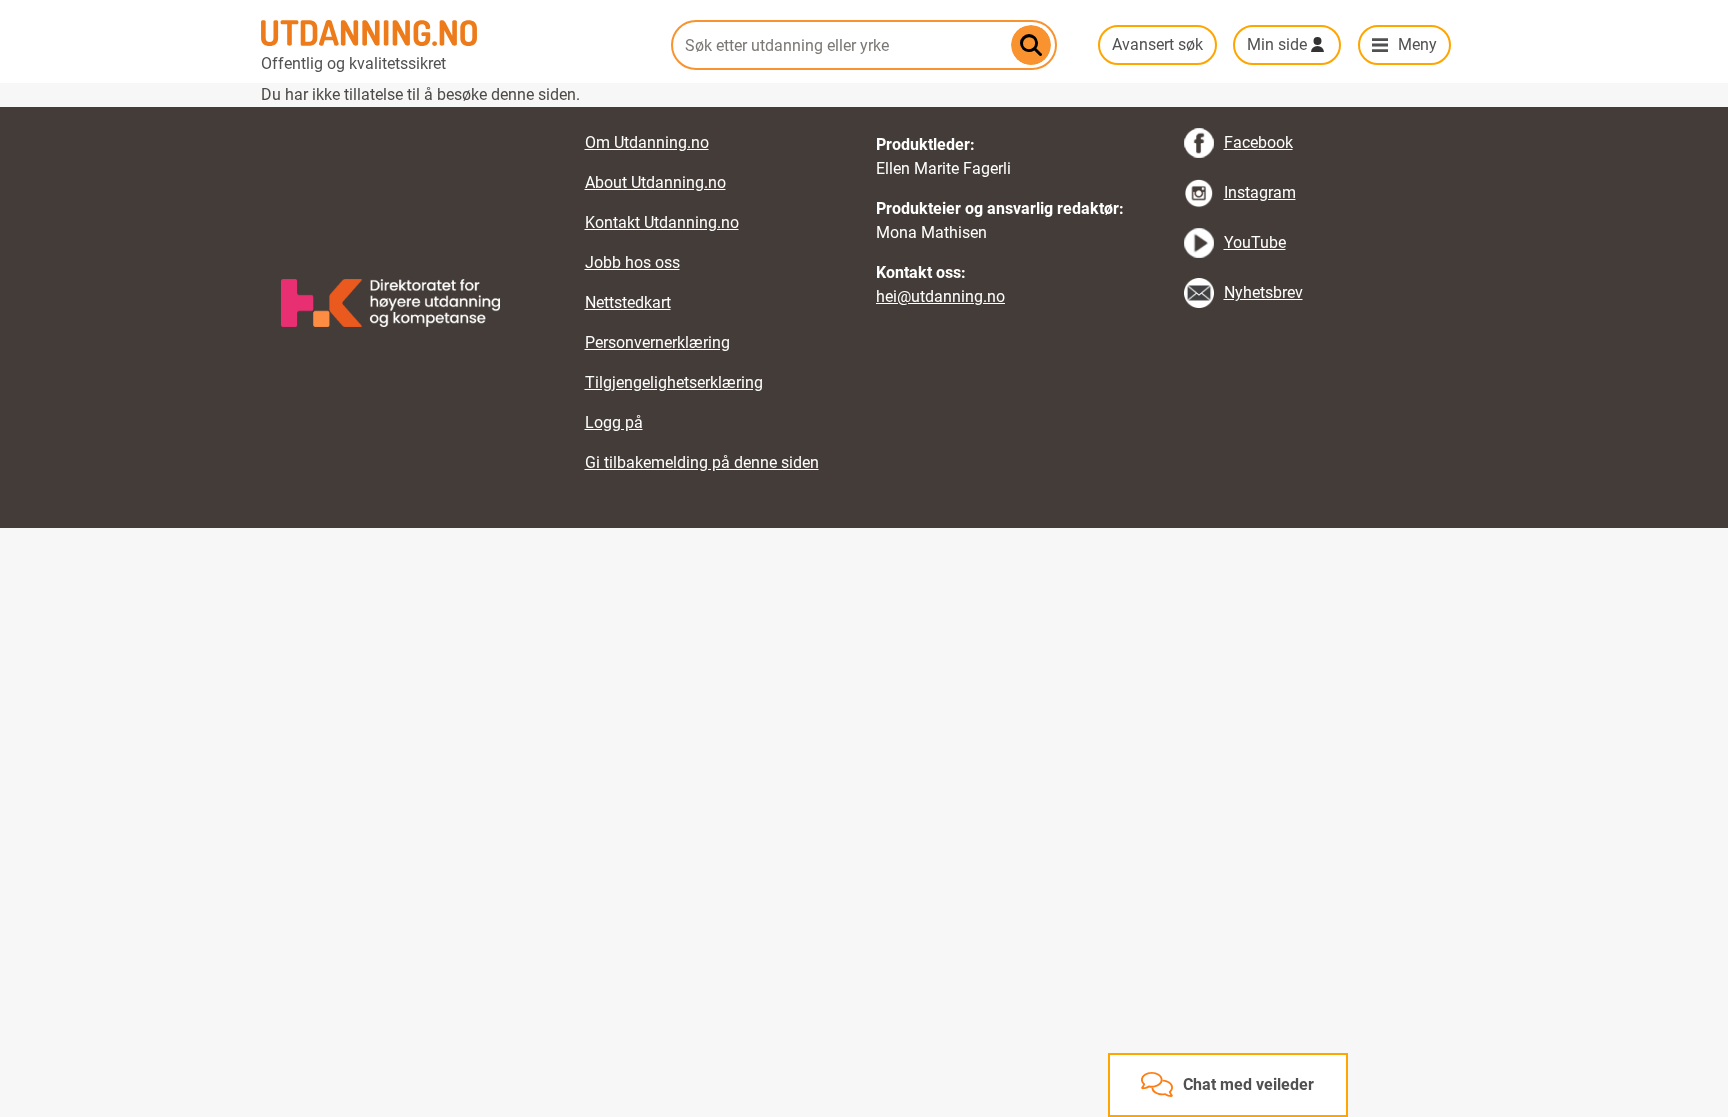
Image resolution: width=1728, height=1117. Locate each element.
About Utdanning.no (655, 182)
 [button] (864, 107)
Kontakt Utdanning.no (662, 222)
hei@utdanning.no (940, 296)
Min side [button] (1277, 44)
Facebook (1258, 142)
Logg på (614, 422)
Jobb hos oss (632, 262)
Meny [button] (1417, 44)
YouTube (1255, 242)
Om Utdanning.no (647, 142)
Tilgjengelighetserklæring (674, 382)
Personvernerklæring (657, 342)
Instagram (1260, 192)
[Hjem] (454, 33)
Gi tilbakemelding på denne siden (702, 462)
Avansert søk (1157, 44)
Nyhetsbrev (1263, 292)
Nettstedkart (628, 302)
